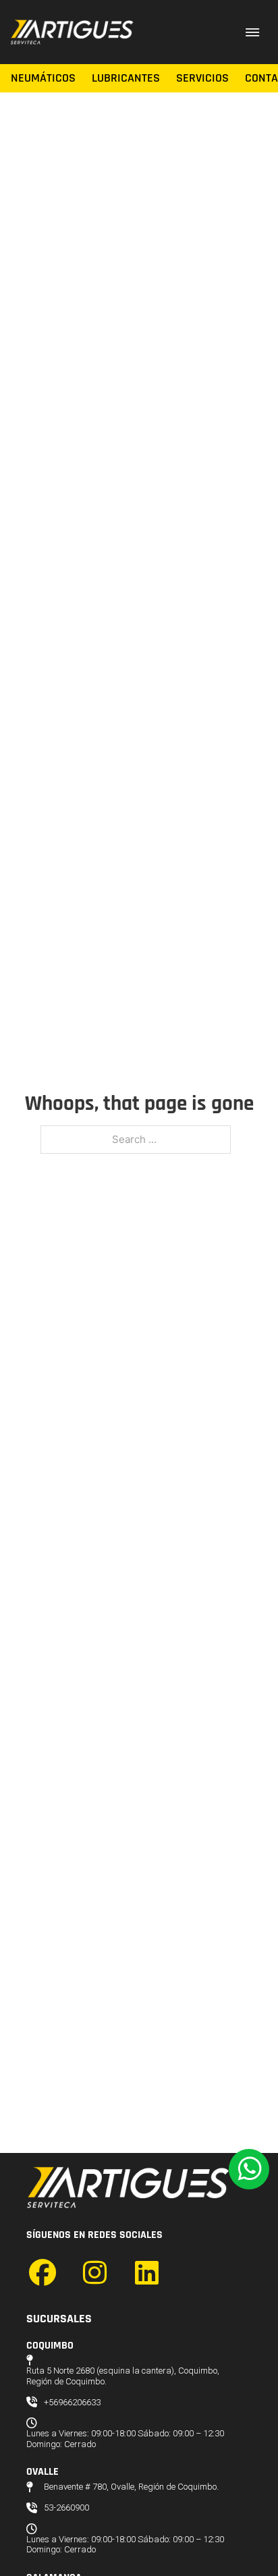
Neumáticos (43, 78)
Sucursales (59, 2319)
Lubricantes (126, 78)
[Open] (252, 32)
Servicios (202, 78)
